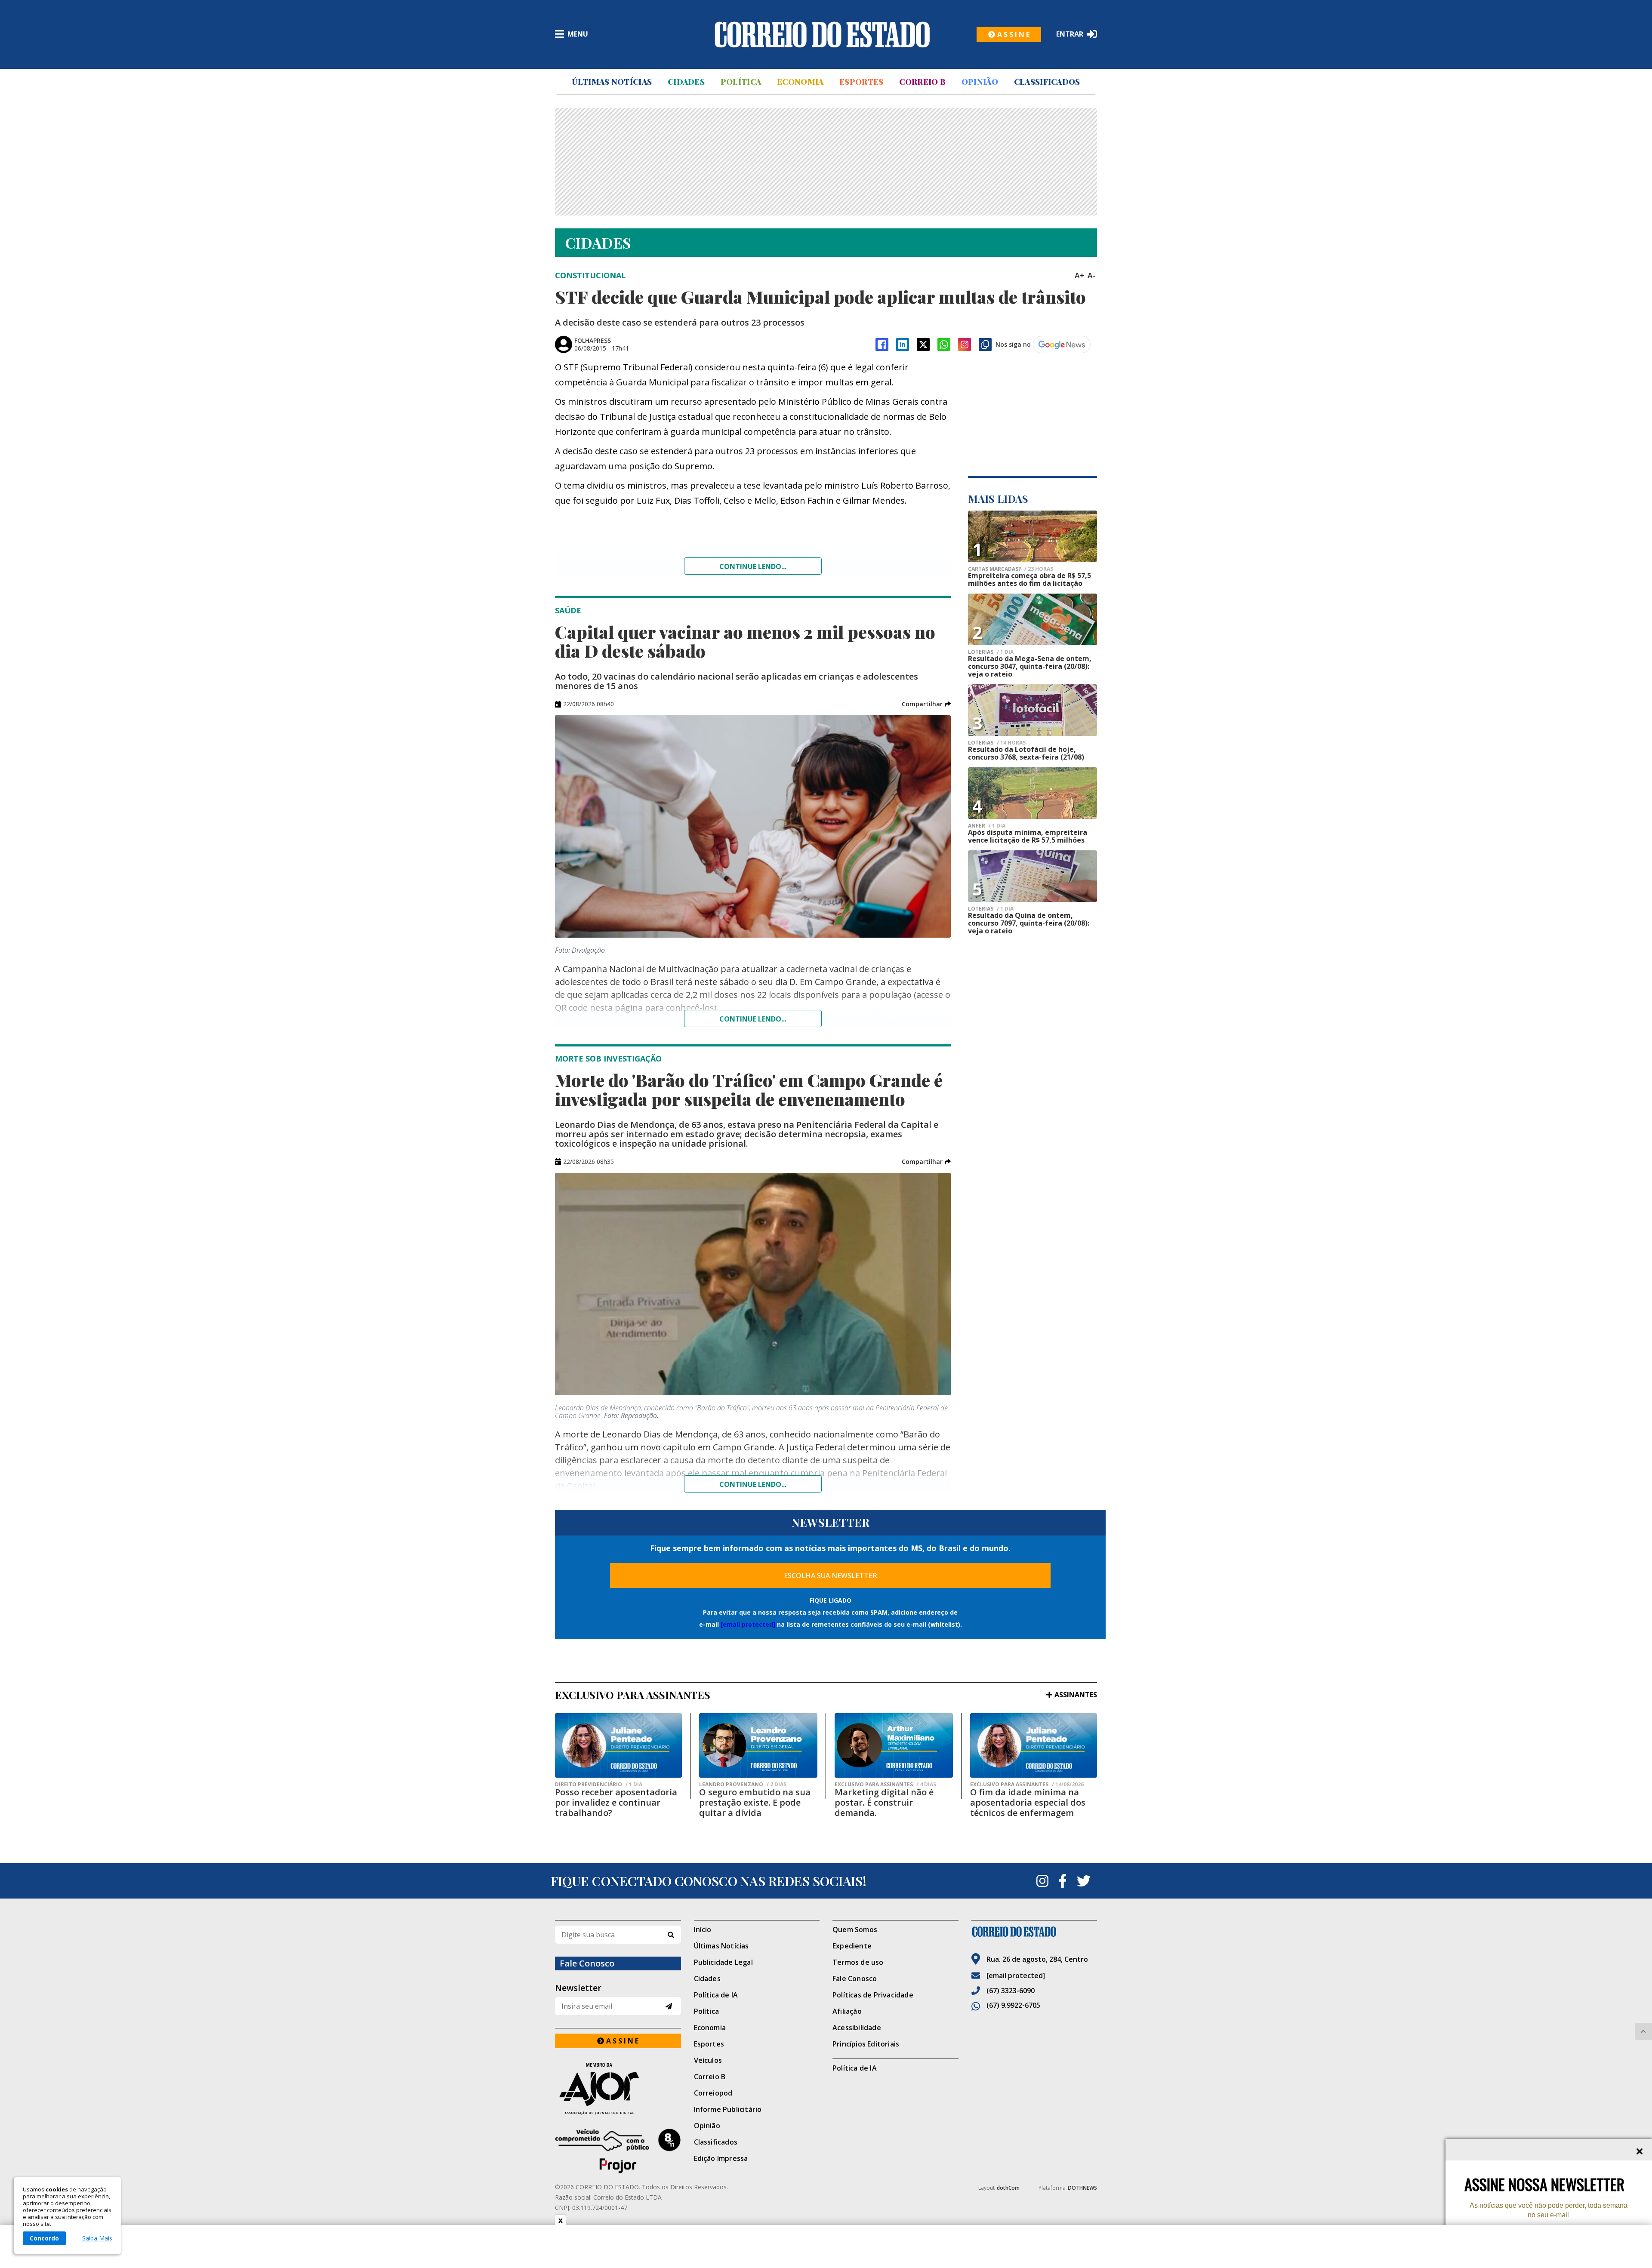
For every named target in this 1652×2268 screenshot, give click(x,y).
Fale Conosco (855, 1979)
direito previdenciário (599, 1785)
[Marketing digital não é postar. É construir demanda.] (894, 1745)
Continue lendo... (753, 566)
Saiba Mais (97, 2238)
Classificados (1047, 82)
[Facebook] (882, 345)
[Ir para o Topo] (1643, 2031)
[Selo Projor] (618, 2151)
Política (741, 82)
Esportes (861, 82)
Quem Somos (855, 1929)
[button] (926, 704)
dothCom (1008, 2188)
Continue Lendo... (753, 1019)
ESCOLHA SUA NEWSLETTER (831, 1576)
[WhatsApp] (944, 345)
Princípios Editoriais (866, 2044)
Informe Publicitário (728, 2109)
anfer (987, 826)
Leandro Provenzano (743, 1785)
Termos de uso (858, 1962)
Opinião (980, 82)
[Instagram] (965, 345)
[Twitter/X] (923, 345)
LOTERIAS (991, 652)
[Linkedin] (903, 345)
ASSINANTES (1076, 1695)
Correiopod (713, 2093)
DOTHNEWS (1082, 2188)
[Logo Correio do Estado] (822, 34)
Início (703, 1929)
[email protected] (748, 1624)
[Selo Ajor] (618, 2088)
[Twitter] (1084, 1881)
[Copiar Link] (985, 345)
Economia (800, 82)
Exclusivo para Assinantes (885, 1785)
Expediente (852, 1946)
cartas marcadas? (1011, 569)
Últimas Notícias (612, 82)
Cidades (686, 82)
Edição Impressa (721, 2158)
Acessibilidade (857, 2028)
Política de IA (716, 1995)
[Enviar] (669, 2006)
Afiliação (847, 2011)
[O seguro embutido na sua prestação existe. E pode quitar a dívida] (758, 1745)
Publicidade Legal (723, 1962)
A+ (1079, 275)
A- (1091, 275)
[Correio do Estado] (1034, 1932)
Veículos (708, 2060)
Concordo (44, 2238)
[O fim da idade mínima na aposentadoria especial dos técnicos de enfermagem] (1034, 1745)
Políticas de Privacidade (873, 1995)
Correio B (922, 82)
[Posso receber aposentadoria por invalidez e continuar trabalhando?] (618, 1745)
